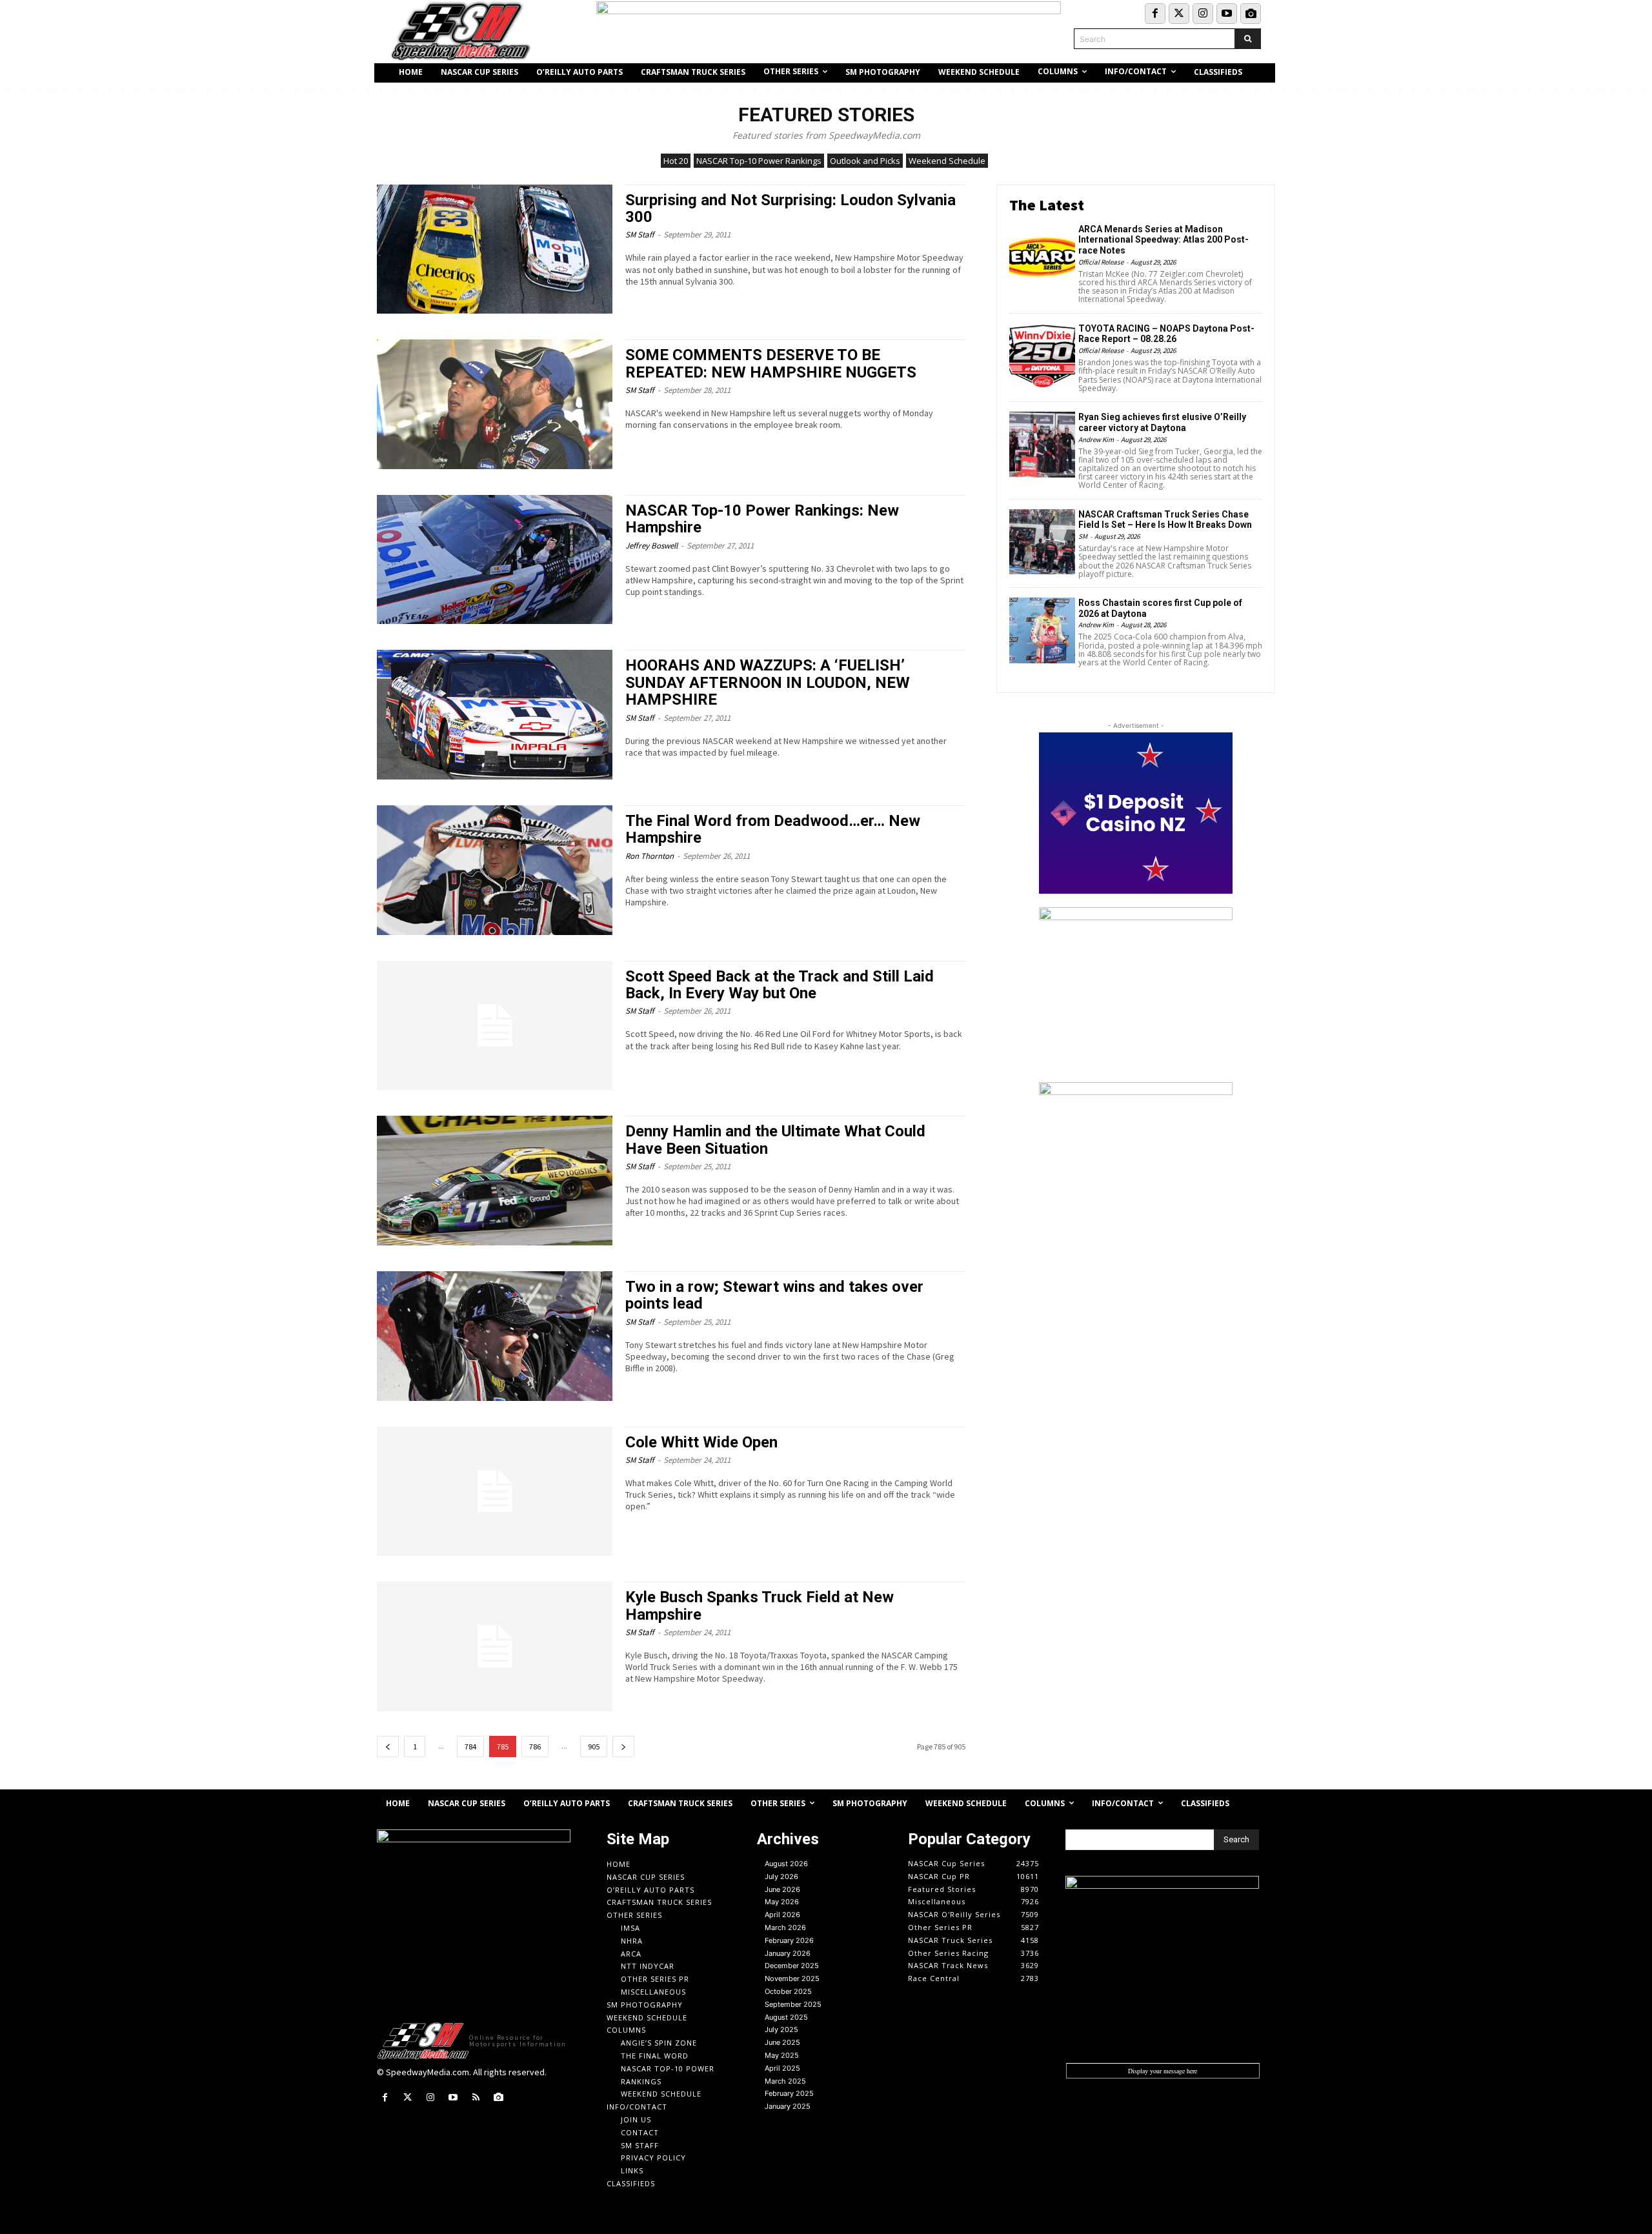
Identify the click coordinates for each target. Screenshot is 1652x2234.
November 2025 (792, 1978)
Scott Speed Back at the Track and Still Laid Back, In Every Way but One (780, 985)
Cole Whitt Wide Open (701, 1442)
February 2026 (789, 1940)
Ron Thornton (650, 856)
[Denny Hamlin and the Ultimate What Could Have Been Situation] (495, 1181)
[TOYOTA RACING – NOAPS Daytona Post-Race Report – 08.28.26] (1042, 356)
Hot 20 (676, 161)
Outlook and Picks (865, 161)
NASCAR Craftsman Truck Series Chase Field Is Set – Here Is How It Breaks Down (1165, 520)
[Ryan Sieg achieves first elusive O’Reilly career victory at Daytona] (1042, 445)
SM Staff (640, 235)
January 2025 (788, 2106)
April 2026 (782, 1915)
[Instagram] (1203, 14)
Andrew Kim (1096, 439)
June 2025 (782, 2042)
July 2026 (781, 1877)
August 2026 (786, 1864)
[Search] (1248, 39)
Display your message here (1163, 2071)
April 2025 (782, 2068)
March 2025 (785, 2081)
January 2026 (788, 1953)
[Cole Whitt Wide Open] (495, 1492)
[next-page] (623, 1746)
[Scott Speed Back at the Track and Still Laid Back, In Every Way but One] (495, 1026)
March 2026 (785, 1927)
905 (594, 1746)
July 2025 (781, 2029)
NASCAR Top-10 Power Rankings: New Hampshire (762, 519)
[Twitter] (1179, 14)
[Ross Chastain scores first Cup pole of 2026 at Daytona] (1042, 630)
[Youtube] (1227, 14)
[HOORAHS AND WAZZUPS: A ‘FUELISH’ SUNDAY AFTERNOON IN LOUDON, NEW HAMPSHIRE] (495, 715)
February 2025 (789, 2093)
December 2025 (792, 1966)
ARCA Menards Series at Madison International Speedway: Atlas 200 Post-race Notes (1163, 240)
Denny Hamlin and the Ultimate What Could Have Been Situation (775, 1140)
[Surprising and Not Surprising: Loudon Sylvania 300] (495, 249)
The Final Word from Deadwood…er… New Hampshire (773, 829)
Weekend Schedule (947, 161)
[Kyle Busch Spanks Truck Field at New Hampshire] (495, 1646)
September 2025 (793, 2004)
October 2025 (788, 1991)
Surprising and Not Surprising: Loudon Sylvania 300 (791, 208)
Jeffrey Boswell (651, 546)
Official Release (1101, 262)
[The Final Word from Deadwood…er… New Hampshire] (495, 870)
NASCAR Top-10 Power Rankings (759, 161)
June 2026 (782, 1889)
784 (470, 1746)
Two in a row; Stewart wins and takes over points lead (774, 1295)
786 (535, 1746)
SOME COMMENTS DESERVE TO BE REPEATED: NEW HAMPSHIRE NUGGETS (771, 363)
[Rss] (476, 2098)
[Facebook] (1155, 14)
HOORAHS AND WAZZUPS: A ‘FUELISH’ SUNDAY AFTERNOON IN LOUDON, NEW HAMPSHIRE (768, 682)
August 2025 (786, 2017)
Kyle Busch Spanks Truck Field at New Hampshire (760, 1605)
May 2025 (782, 2055)
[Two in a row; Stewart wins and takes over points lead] (495, 1336)
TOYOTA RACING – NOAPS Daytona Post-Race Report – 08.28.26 (1166, 334)
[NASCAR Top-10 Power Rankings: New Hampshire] (495, 560)
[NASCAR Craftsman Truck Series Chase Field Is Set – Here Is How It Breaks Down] (1042, 542)
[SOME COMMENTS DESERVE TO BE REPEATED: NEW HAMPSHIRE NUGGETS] (495, 404)
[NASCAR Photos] (1251, 14)
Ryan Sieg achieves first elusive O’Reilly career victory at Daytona (1162, 422)
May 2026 (782, 1902)
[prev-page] (388, 1746)
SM (1083, 536)
